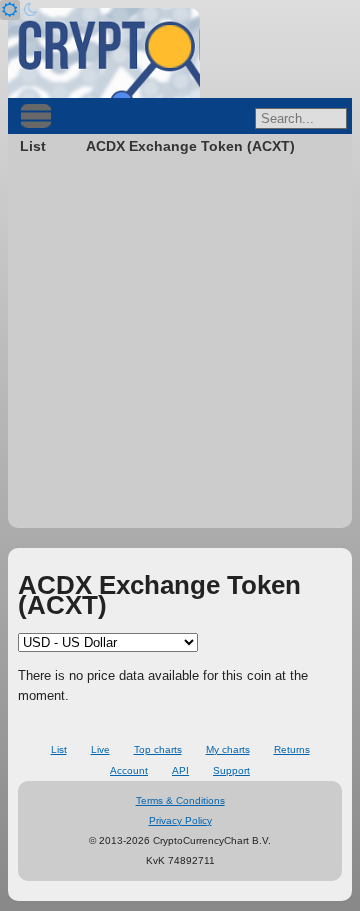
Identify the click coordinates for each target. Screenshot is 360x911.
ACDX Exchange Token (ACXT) (190, 146)
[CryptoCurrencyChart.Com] (104, 53)
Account (129, 770)
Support (231, 770)
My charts (228, 749)
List (33, 146)
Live (100, 749)
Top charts (158, 749)
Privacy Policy (180, 820)
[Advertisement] (180, 348)
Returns (292, 749)
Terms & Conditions (180, 800)
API (180, 770)
